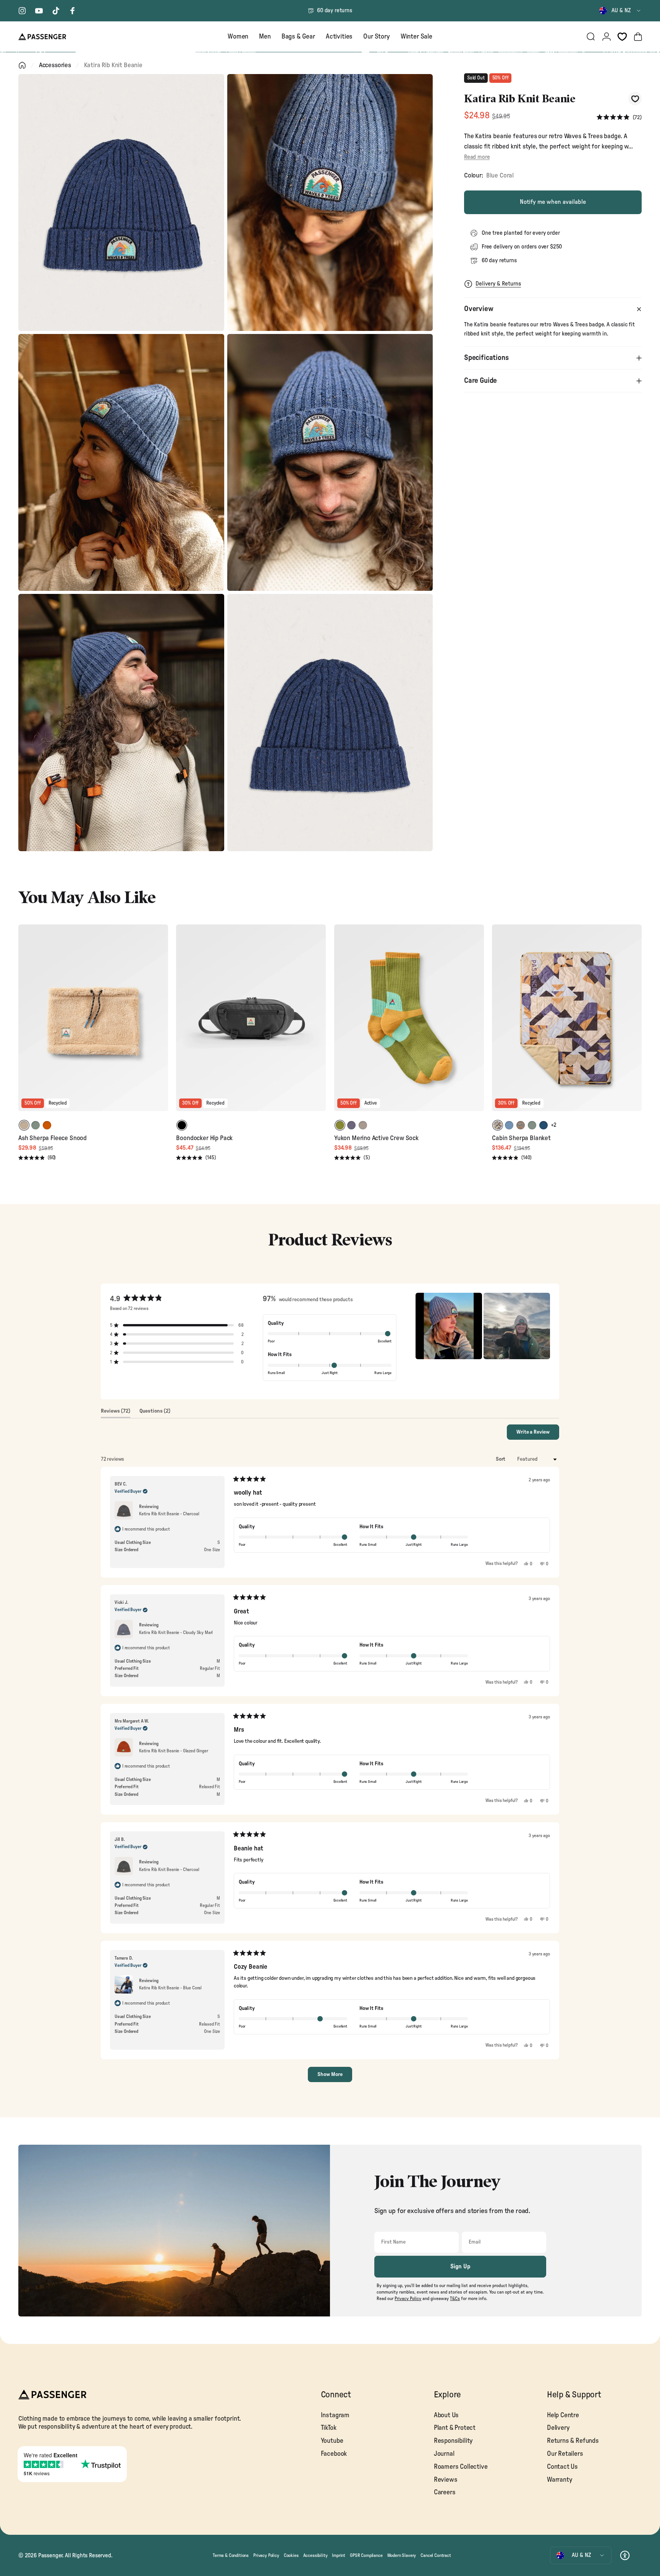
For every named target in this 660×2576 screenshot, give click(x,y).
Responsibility (454, 2441)
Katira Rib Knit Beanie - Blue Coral (170, 1988)
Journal (444, 2454)
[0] (622, 37)
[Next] (161, 1023)
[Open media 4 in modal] (330, 462)
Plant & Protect (455, 2428)
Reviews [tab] (116, 1413)
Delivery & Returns (498, 284)
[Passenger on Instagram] (22, 11)
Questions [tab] (155, 1413)
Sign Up (460, 2266)
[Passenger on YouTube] (39, 11)
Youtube (332, 2441)
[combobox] (620, 11)
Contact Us (562, 2467)
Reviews (446, 2480)
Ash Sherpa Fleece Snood (53, 1138)
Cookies (291, 2555)
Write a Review (538, 1434)
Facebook (334, 2454)
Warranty (560, 2480)
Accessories (55, 65)
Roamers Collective (461, 2467)
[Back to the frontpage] (22, 65)
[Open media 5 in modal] (121, 722)
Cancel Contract (436, 2555)
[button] (619, 117)
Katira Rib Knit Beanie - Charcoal (169, 1514)
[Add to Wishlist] (635, 99)
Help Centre (563, 2415)
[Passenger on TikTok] (56, 11)
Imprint (339, 2555)
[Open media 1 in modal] (121, 202)
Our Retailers (565, 2454)
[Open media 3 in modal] (121, 462)
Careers (445, 2492)
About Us (446, 2415)
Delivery (558, 2428)
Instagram (335, 2415)
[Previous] (25, 1023)
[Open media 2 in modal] (330, 202)
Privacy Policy (266, 2555)
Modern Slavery (402, 2555)
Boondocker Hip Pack (204, 1138)
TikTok (329, 2428)
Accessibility (315, 2555)
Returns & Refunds (573, 2441)
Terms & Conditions (231, 2555)
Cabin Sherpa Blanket (521, 1138)
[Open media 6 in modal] (330, 722)
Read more (477, 157)
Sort (501, 1459)
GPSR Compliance (366, 2555)
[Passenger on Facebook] (73, 11)
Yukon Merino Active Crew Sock (376, 1138)
